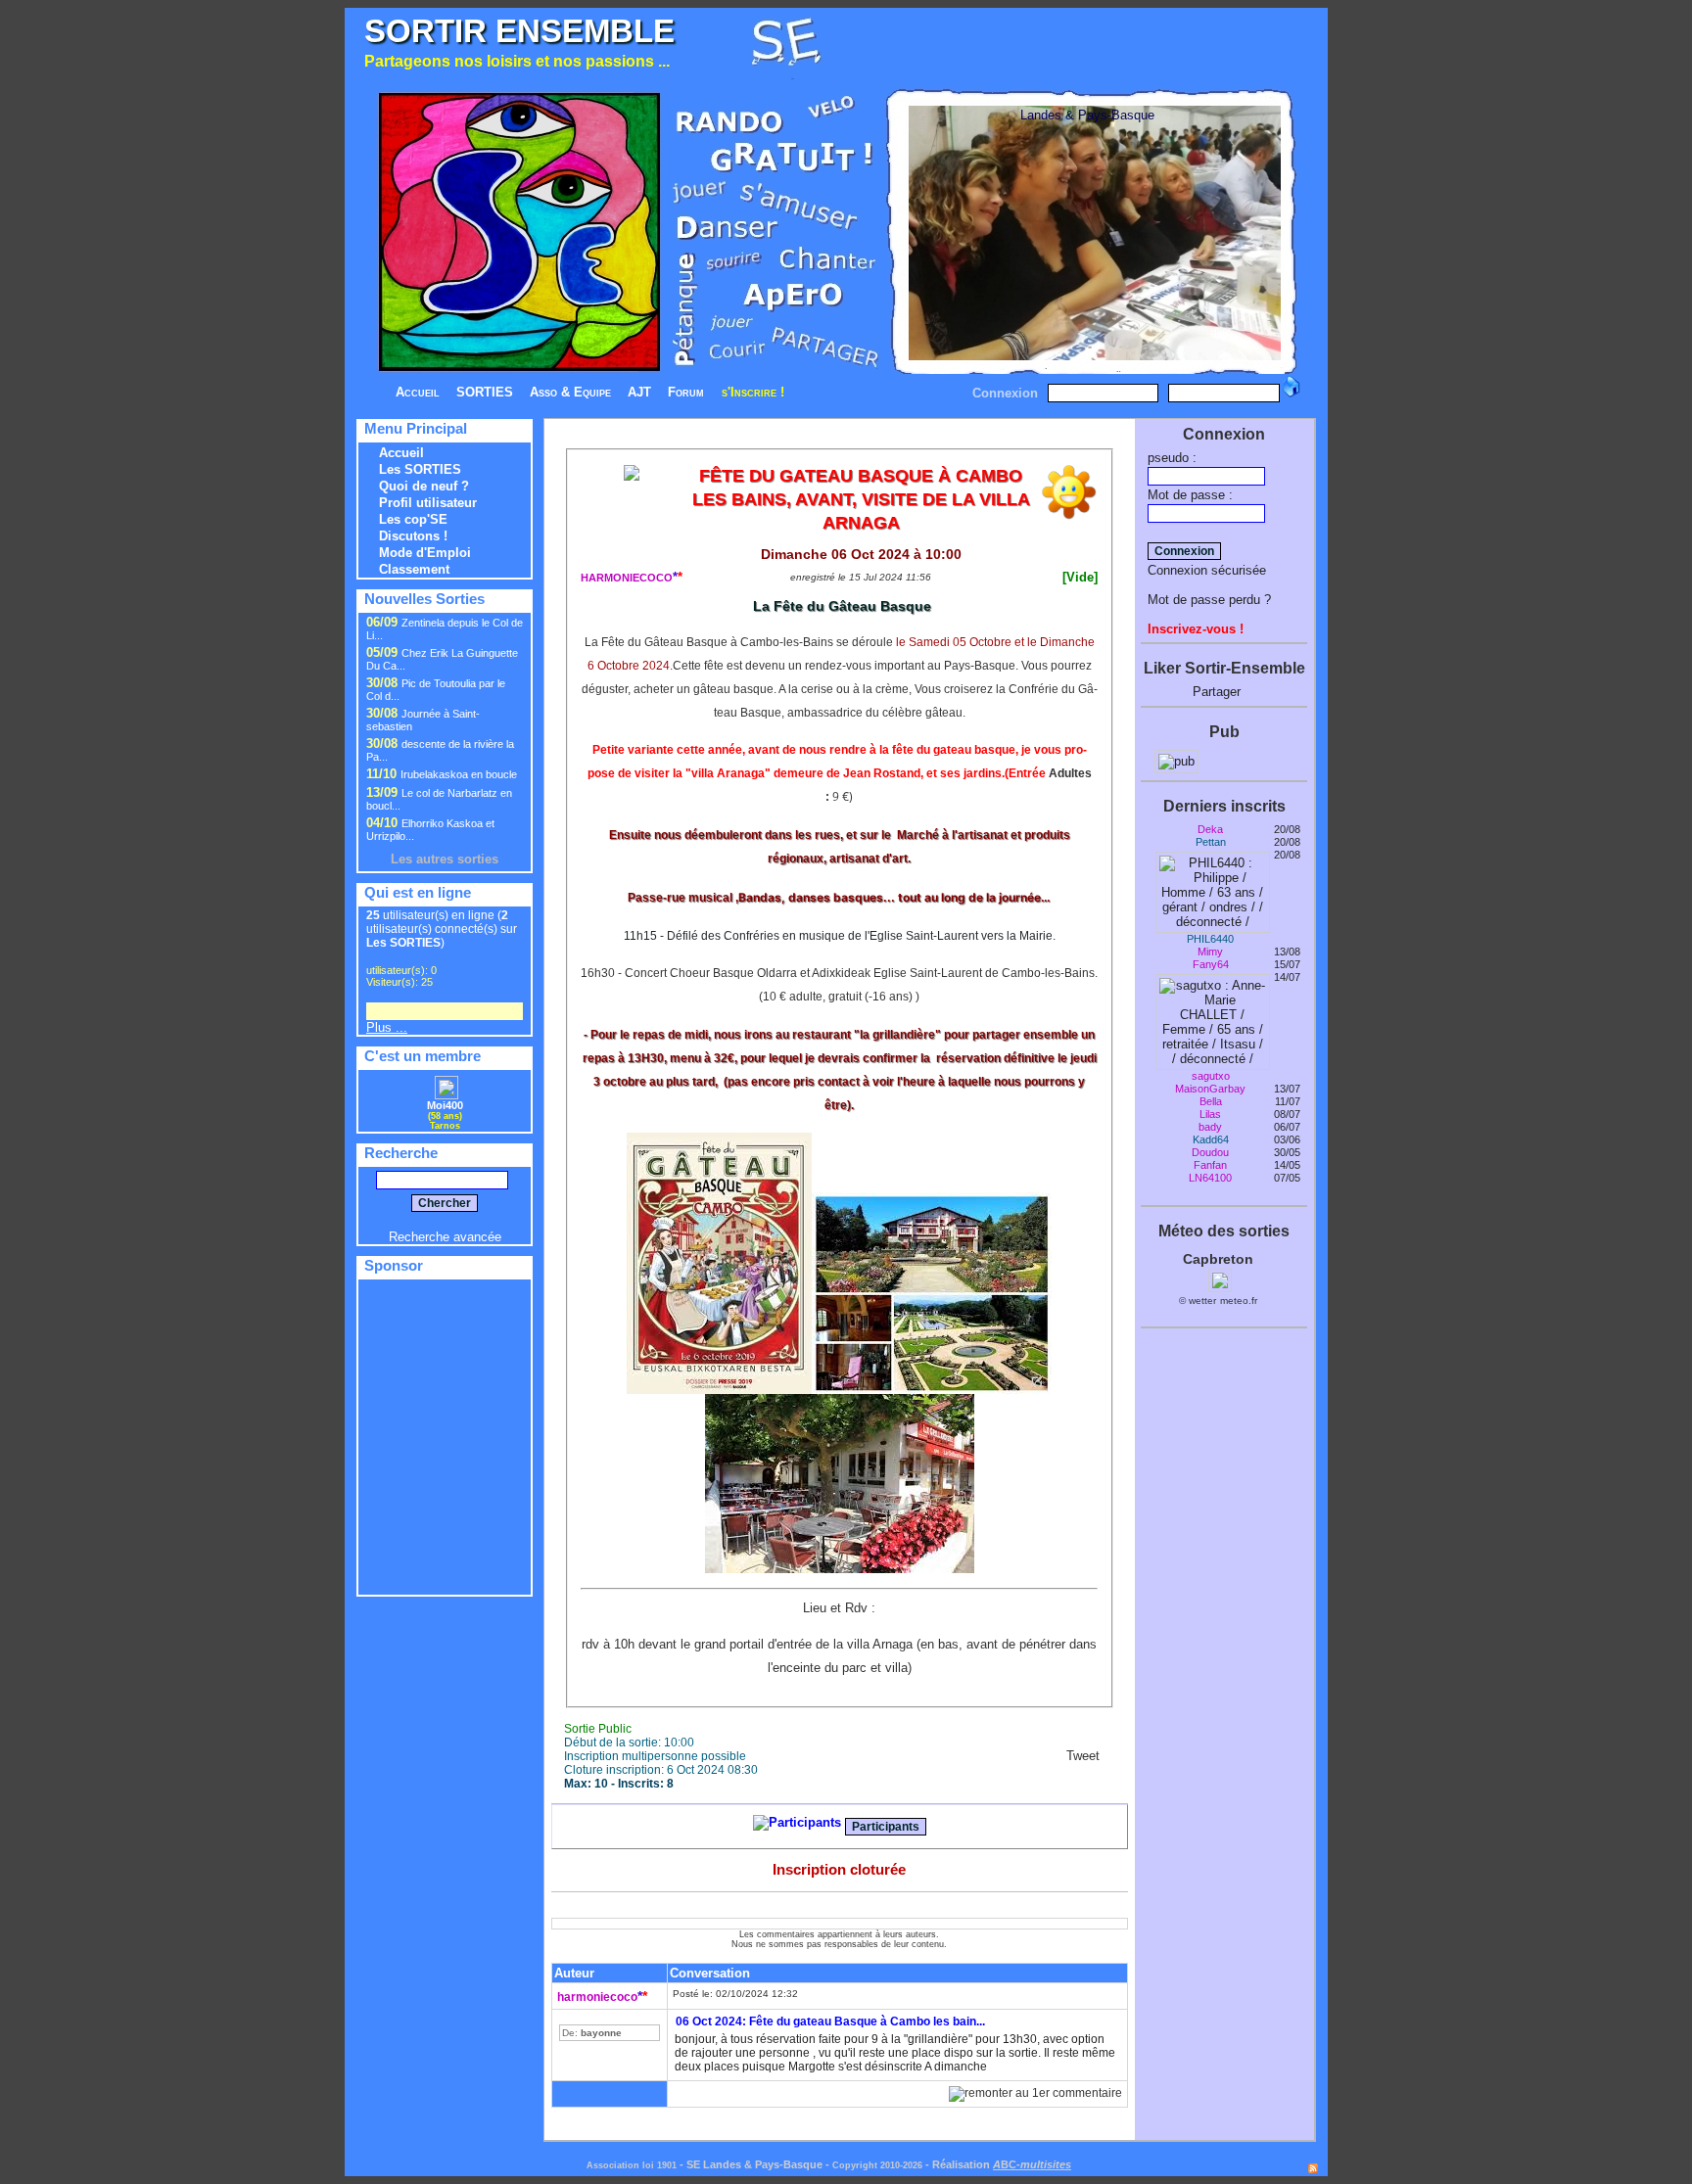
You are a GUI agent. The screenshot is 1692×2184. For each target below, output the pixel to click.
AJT (639, 392)
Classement (414, 569)
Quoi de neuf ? (424, 486)
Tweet (1083, 1756)
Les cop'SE (413, 519)
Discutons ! (413, 536)
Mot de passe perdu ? (1209, 600)
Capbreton (1218, 1259)
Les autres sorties (445, 859)
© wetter (1198, 1301)
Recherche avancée (445, 1237)
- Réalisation (958, 2164)
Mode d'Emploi (425, 553)
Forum (686, 392)
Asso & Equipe (570, 392)
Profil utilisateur (428, 503)
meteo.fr (1239, 1301)
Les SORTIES (420, 469)
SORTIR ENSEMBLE (519, 31)
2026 (913, 2165)
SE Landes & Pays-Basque (754, 2164)
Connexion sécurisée (1207, 570)
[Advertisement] (1083, 47)
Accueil (418, 392)
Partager (1217, 692)
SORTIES (485, 392)
